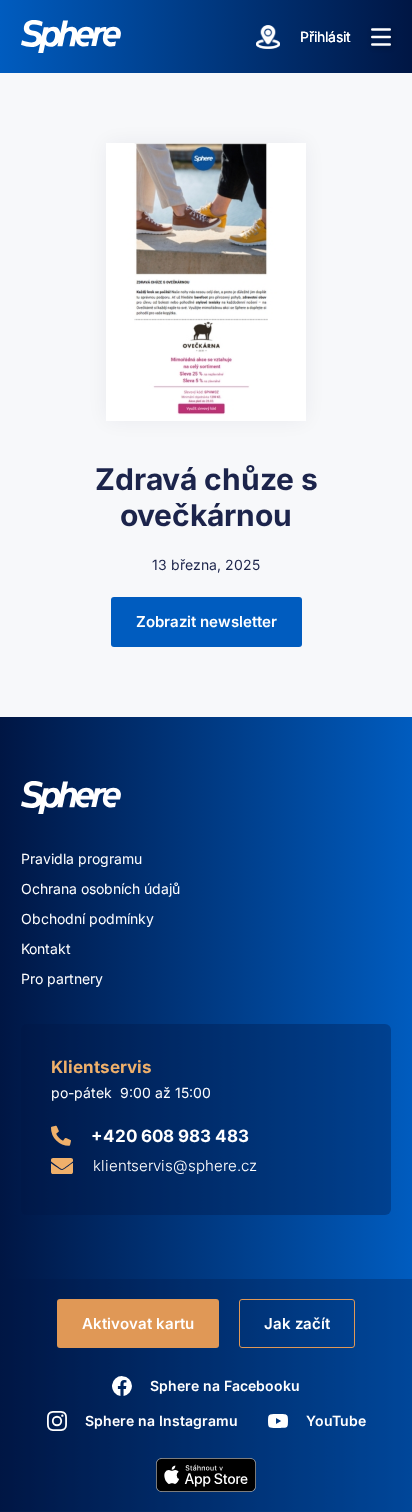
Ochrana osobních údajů (100, 888)
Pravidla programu (81, 858)
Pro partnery (62, 978)
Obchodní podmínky (87, 918)
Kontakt (46, 948)
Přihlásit (325, 36)
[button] (381, 37)
